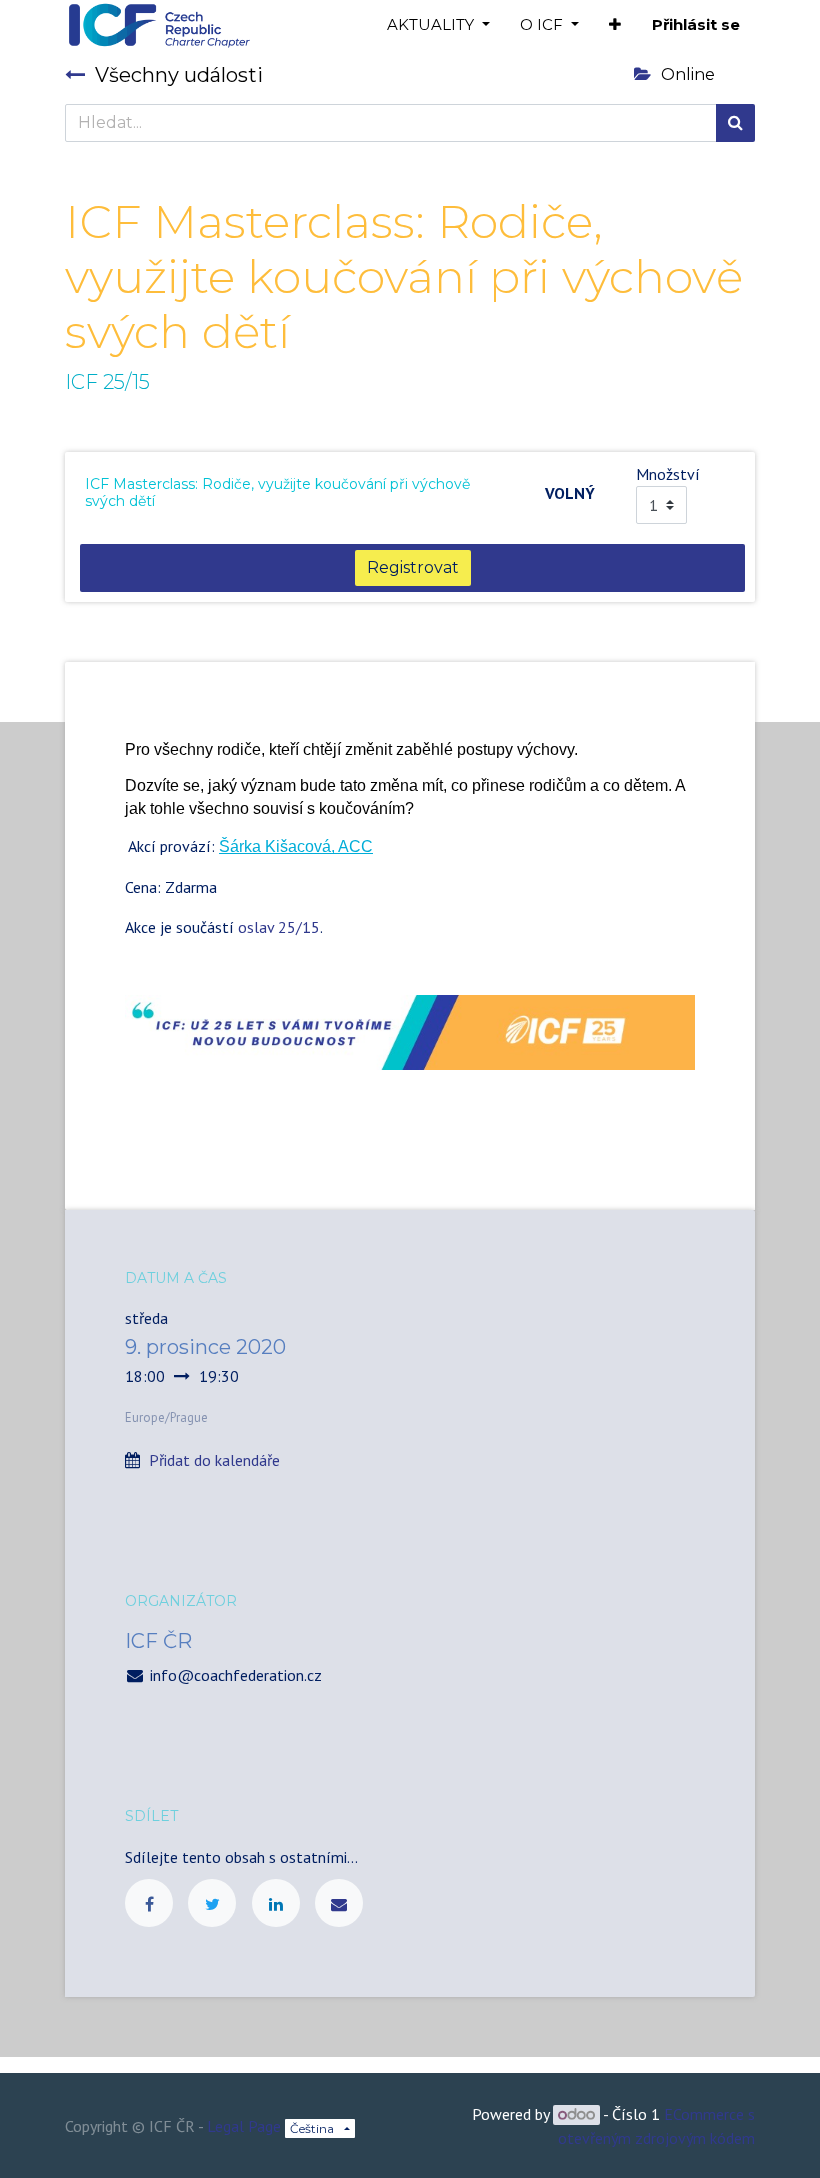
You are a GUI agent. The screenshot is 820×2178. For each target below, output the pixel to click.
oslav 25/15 (279, 927)
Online (688, 74)
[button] (615, 25)
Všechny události (179, 75)
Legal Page (244, 2126)
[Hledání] (735, 123)
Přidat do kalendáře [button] (214, 1460)
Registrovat (413, 567)
